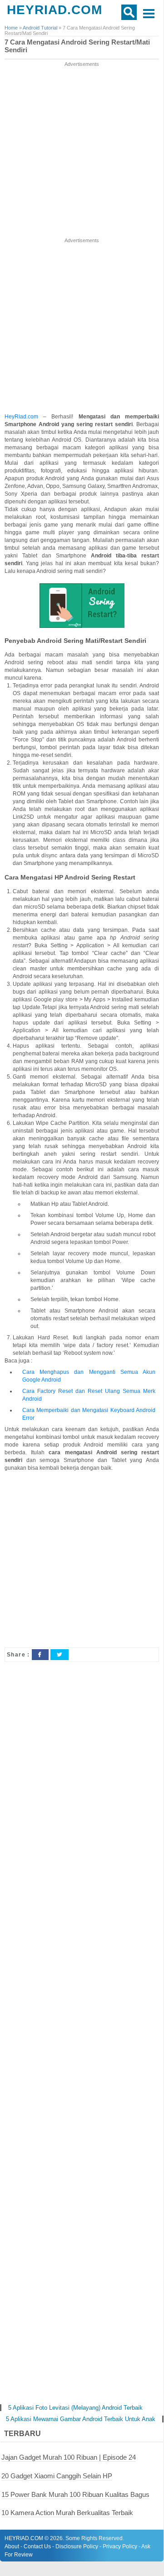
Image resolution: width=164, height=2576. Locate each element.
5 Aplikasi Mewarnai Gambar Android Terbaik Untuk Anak (81, 2419)
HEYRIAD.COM (55, 10)
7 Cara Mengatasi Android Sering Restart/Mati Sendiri (77, 46)
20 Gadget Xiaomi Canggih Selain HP (57, 2476)
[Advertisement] (82, 150)
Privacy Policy (120, 2546)
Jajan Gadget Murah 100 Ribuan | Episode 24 (69, 2457)
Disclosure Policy (77, 2546)
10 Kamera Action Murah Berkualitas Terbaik (67, 2513)
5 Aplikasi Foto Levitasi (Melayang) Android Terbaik (75, 2408)
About (12, 2546)
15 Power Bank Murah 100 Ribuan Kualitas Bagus (75, 2494)
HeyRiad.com (21, 417)
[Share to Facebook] (40, 1655)
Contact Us (37, 2546)
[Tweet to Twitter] (60, 1655)
